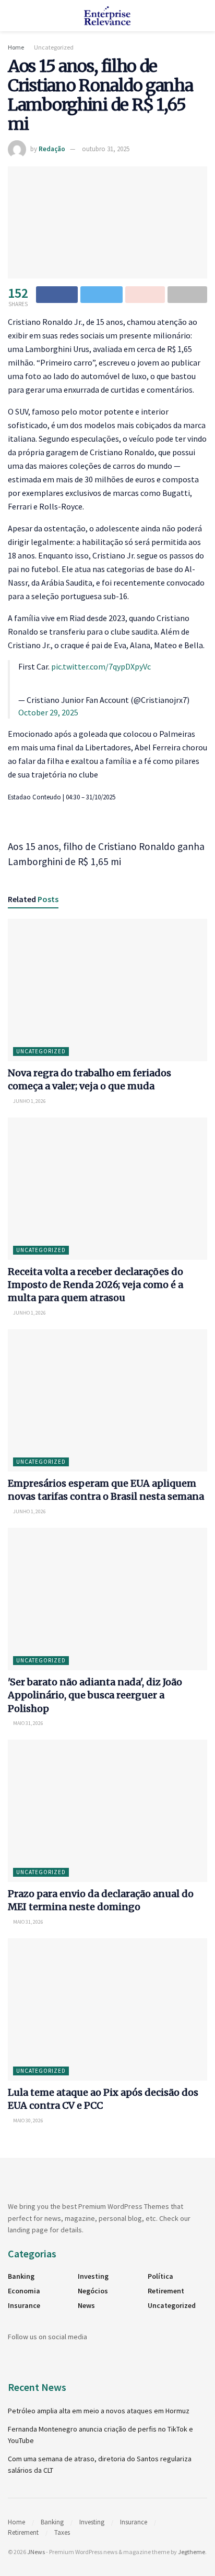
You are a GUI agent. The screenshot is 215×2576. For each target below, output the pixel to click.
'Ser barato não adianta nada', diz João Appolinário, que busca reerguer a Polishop (95, 1695)
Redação (52, 149)
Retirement (166, 2291)
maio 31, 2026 (28, 1723)
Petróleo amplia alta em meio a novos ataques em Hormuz (99, 2411)
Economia (24, 2291)
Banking (21, 2276)
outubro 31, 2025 (106, 149)
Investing (93, 2276)
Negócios (93, 2291)
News (86, 2305)
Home (16, 47)
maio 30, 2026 (28, 2121)
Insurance (24, 2305)
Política (160, 2276)
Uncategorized (54, 47)
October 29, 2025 (48, 712)
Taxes (62, 2532)
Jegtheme (192, 2552)
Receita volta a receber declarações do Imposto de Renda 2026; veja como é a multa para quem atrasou (95, 1285)
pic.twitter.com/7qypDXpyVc (101, 666)
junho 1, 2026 (29, 1101)
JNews (36, 2552)
